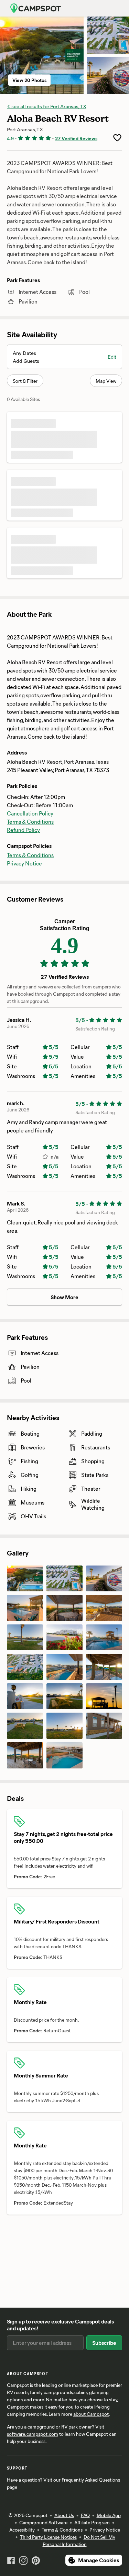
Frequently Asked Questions (91, 2480)
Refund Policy (23, 830)
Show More (64, 1297)
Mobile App (109, 2515)
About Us (64, 2515)
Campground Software (43, 2522)
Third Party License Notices (48, 2537)
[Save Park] (117, 138)
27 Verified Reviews (76, 138)
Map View (106, 381)
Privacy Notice (24, 863)
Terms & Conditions (30, 822)
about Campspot (91, 2414)
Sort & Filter (25, 381)
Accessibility (22, 2530)
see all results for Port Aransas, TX (48, 106)
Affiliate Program (92, 2522)
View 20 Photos (29, 80)
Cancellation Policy (30, 813)
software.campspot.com (33, 2434)
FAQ (85, 2515)
